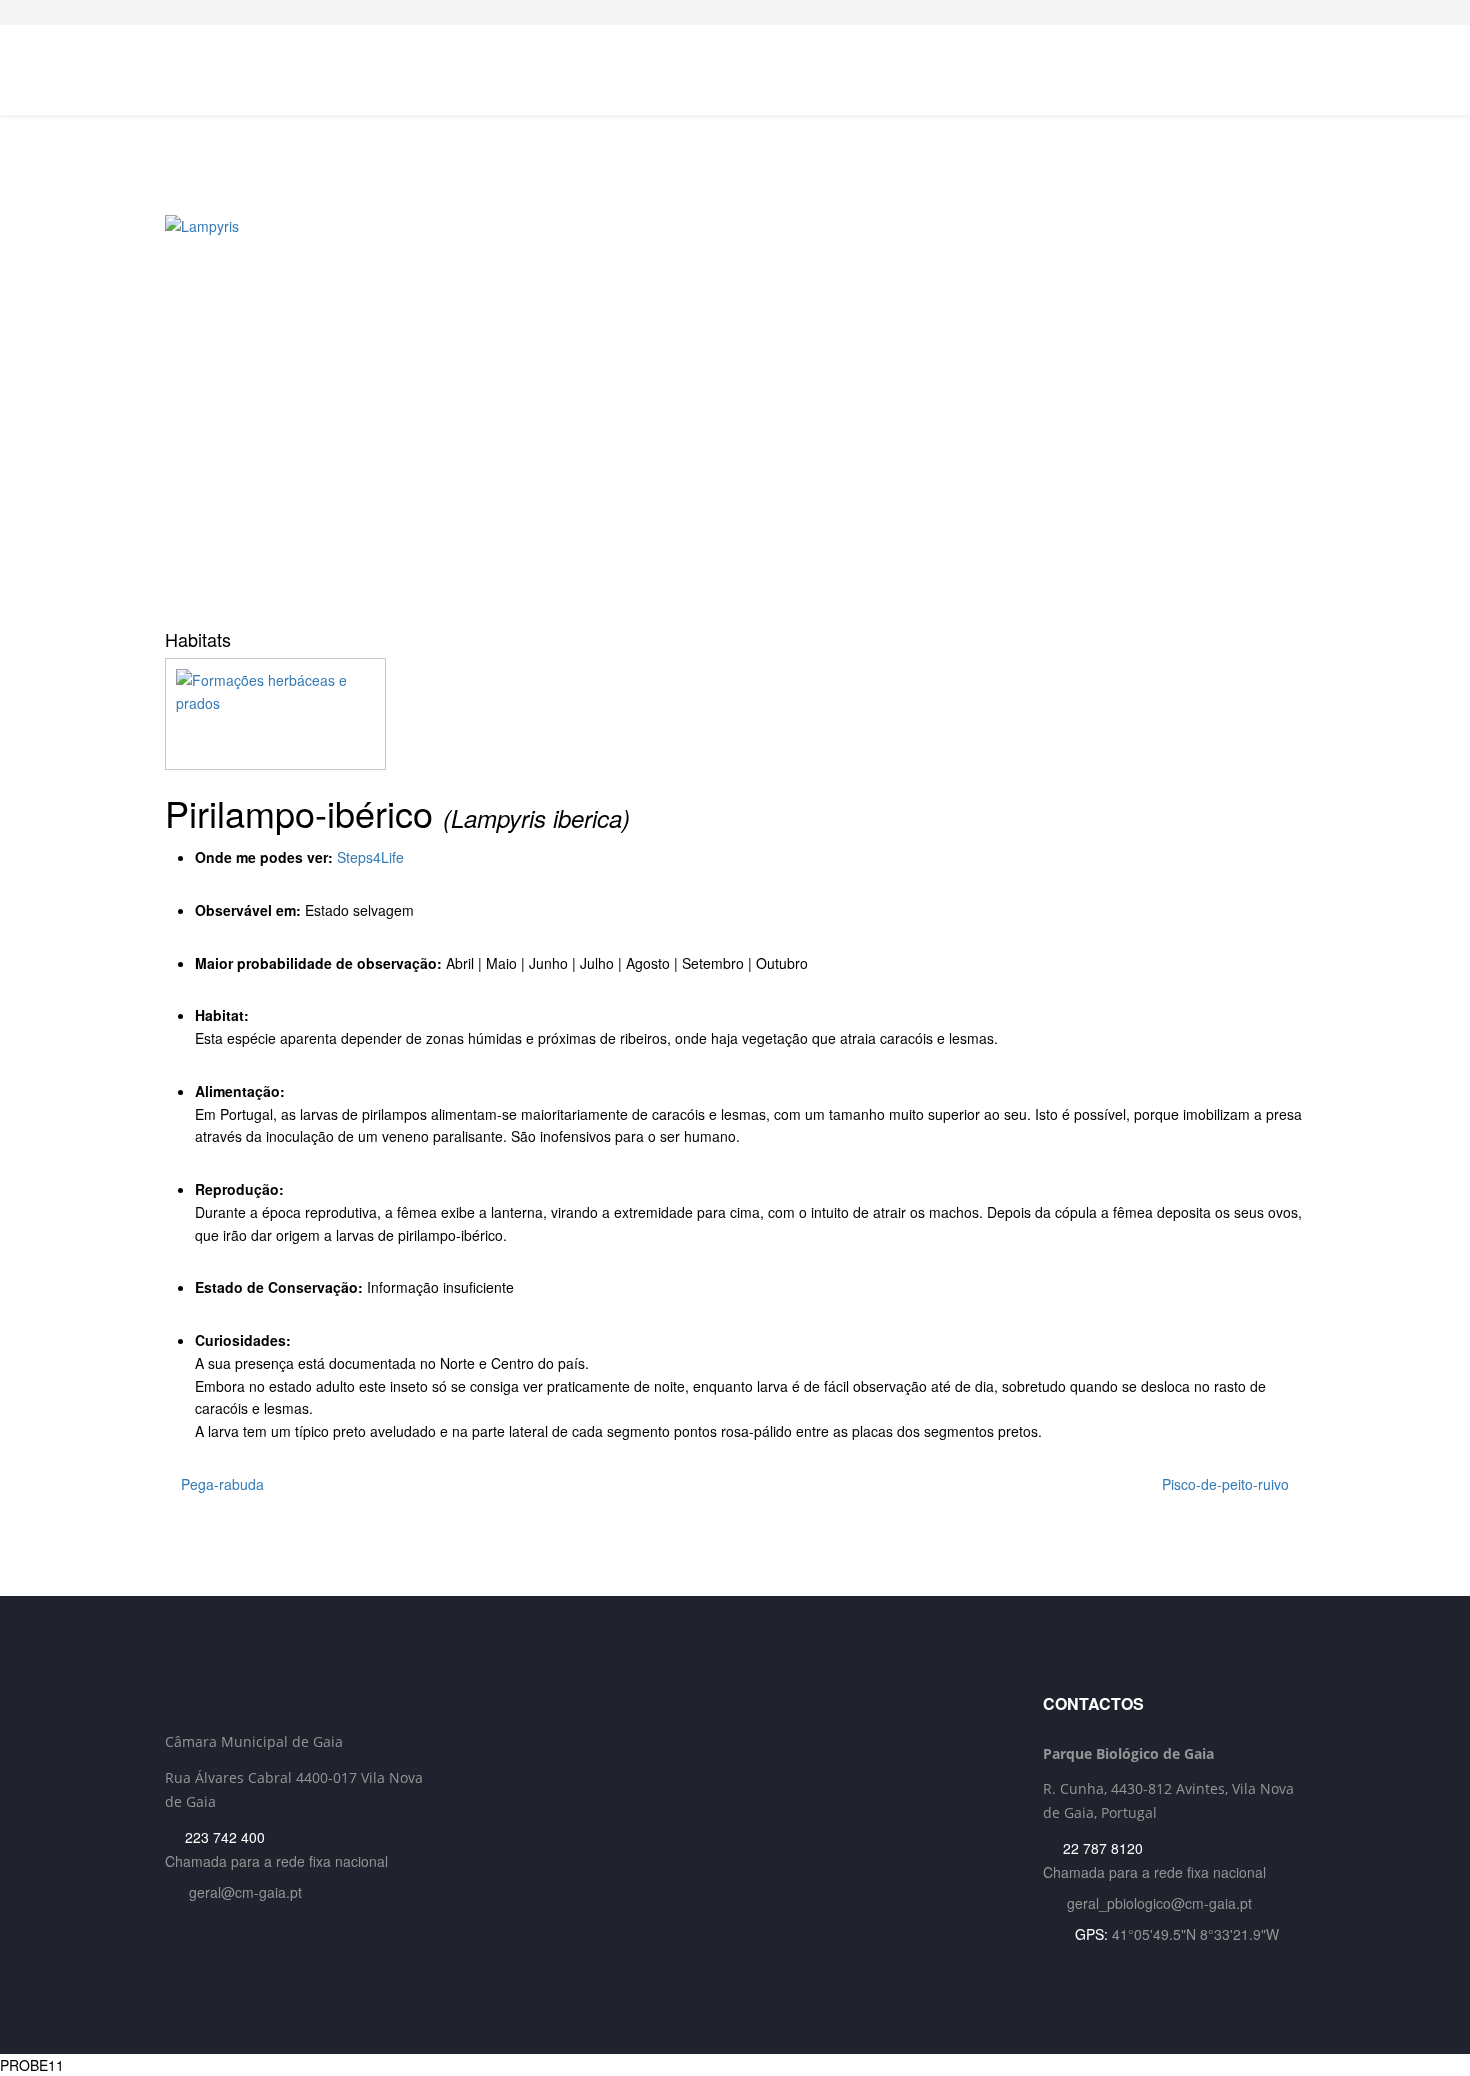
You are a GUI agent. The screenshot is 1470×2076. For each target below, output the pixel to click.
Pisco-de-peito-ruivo (1227, 1484)
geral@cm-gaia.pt (245, 1892)
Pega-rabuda (220, 1484)
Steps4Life (370, 857)
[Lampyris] (735, 415)
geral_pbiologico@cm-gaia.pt (1159, 1903)
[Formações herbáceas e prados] (735, 714)
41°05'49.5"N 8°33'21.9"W (1195, 1934)
